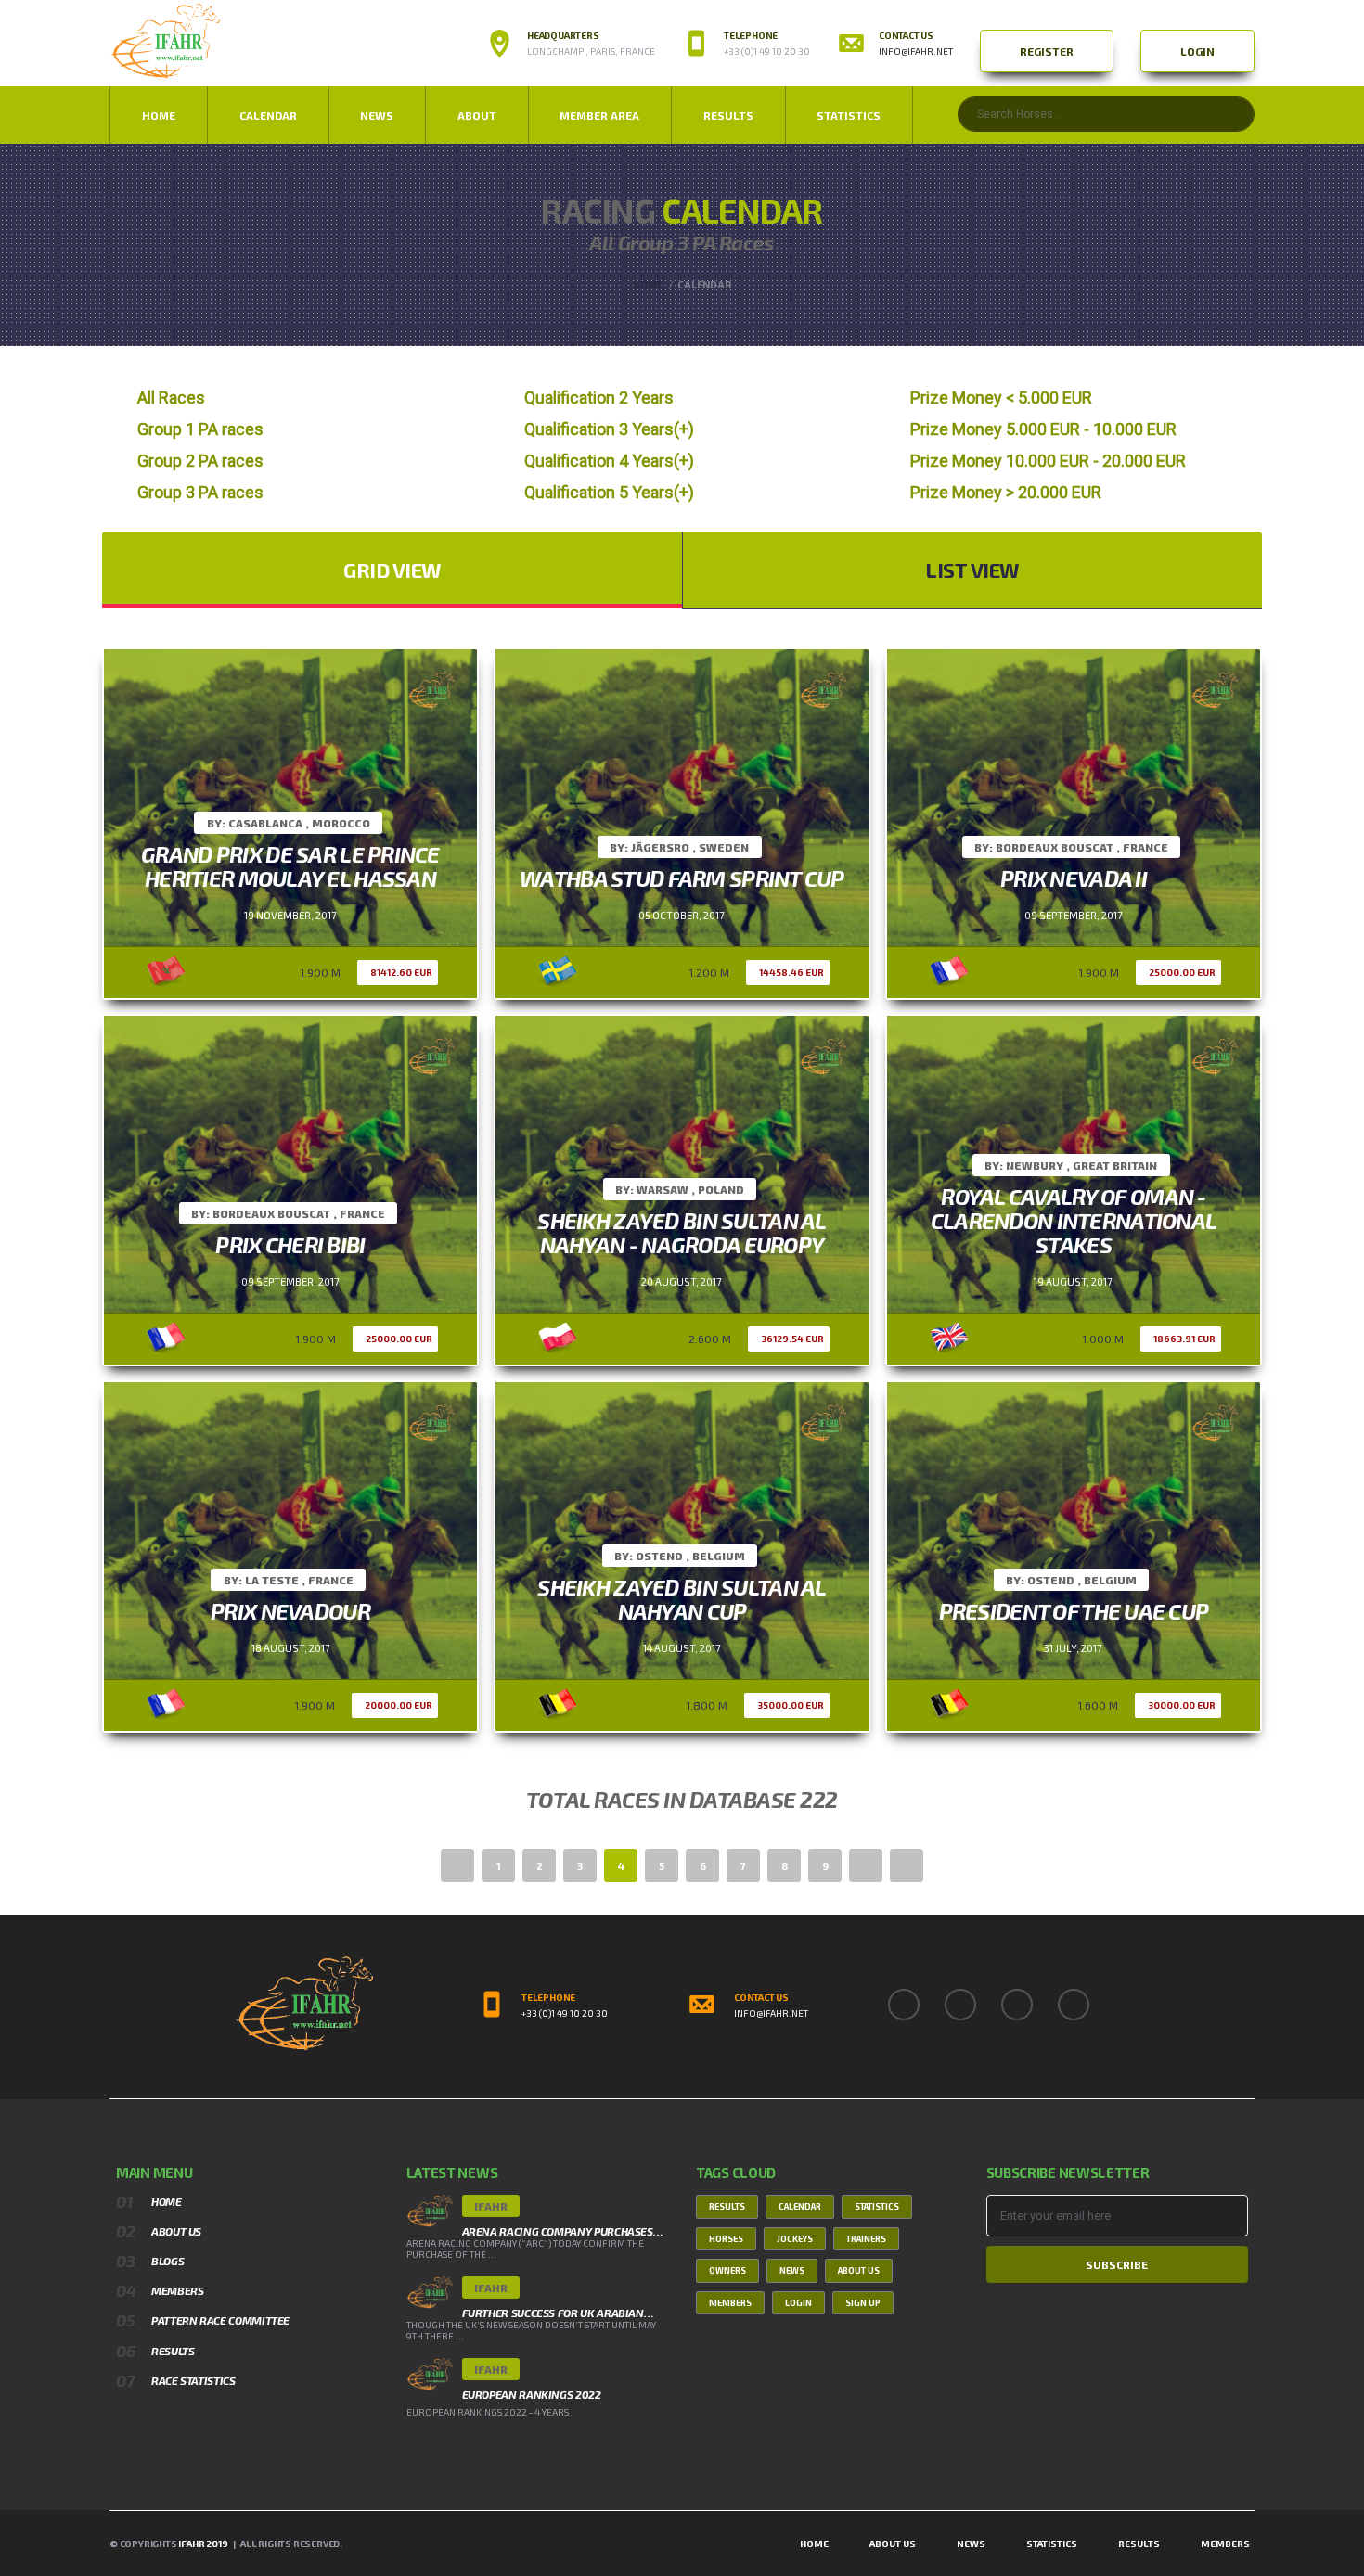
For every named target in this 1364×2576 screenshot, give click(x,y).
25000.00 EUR (1182, 972)
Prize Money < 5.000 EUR (1001, 397)
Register (1047, 51)
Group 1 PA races (200, 429)
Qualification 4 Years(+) (609, 461)
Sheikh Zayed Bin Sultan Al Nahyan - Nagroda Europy (682, 1232)
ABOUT (477, 115)
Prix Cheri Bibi (290, 1244)
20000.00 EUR (399, 1705)
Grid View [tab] (392, 570)
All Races (171, 397)
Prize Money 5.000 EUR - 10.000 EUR (1043, 429)
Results (728, 115)
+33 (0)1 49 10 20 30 (565, 2013)
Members (177, 2290)
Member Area (599, 115)
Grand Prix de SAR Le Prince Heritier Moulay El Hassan (290, 866)
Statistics (849, 115)
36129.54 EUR (792, 1339)
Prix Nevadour (290, 1611)
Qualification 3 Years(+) (609, 429)
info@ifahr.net (916, 51)
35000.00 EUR (791, 1705)
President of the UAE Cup (1074, 1611)
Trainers (866, 2239)
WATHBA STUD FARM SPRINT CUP (682, 878)
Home (159, 115)
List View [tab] (972, 570)
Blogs (167, 2261)
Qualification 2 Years (599, 397)
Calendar (268, 115)
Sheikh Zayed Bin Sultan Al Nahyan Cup (682, 1599)
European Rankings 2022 (532, 2394)
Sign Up (863, 2303)
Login (1197, 51)
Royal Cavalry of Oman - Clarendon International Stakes (1074, 1220)
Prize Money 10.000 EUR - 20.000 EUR (1048, 461)
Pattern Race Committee (220, 2320)
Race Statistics (193, 2380)
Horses (726, 2239)
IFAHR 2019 (203, 2544)
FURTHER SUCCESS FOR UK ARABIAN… (558, 2313)
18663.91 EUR (1184, 1339)
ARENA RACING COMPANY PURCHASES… (563, 2231)
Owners (727, 2270)
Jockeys (795, 2239)
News (792, 2270)
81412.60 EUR (401, 972)
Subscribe (1117, 2264)
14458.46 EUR (791, 972)
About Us (176, 2231)
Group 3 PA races (200, 492)
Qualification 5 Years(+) (609, 492)
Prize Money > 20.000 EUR (1006, 492)
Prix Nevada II (1074, 878)
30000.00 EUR (1182, 1705)
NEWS (377, 115)
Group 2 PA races (200, 461)
